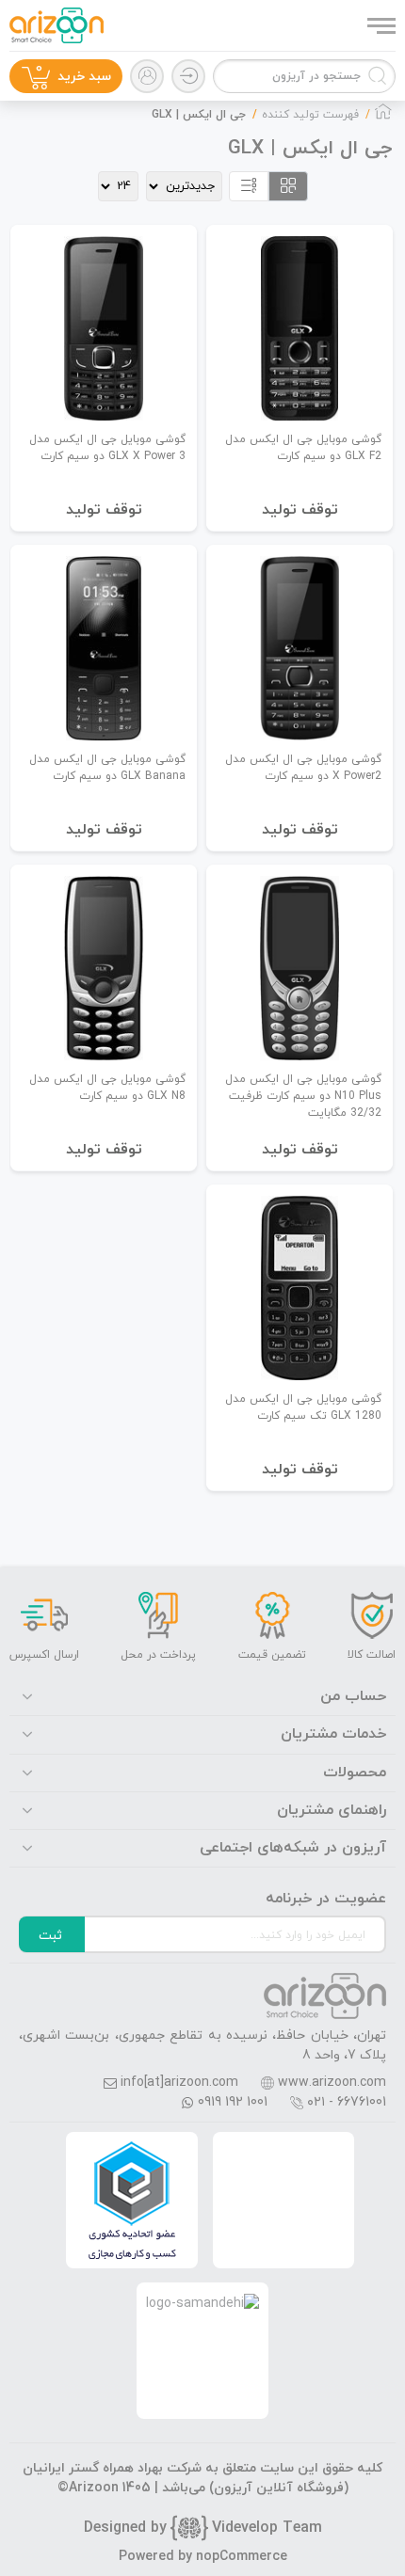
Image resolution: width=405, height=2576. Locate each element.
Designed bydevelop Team (203, 2528)
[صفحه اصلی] (383, 117)
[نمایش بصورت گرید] (288, 186)
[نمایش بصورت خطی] (249, 186)
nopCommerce (242, 2557)
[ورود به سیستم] (188, 76)
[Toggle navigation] (380, 25)
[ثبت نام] (147, 76)
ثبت (50, 1936)
